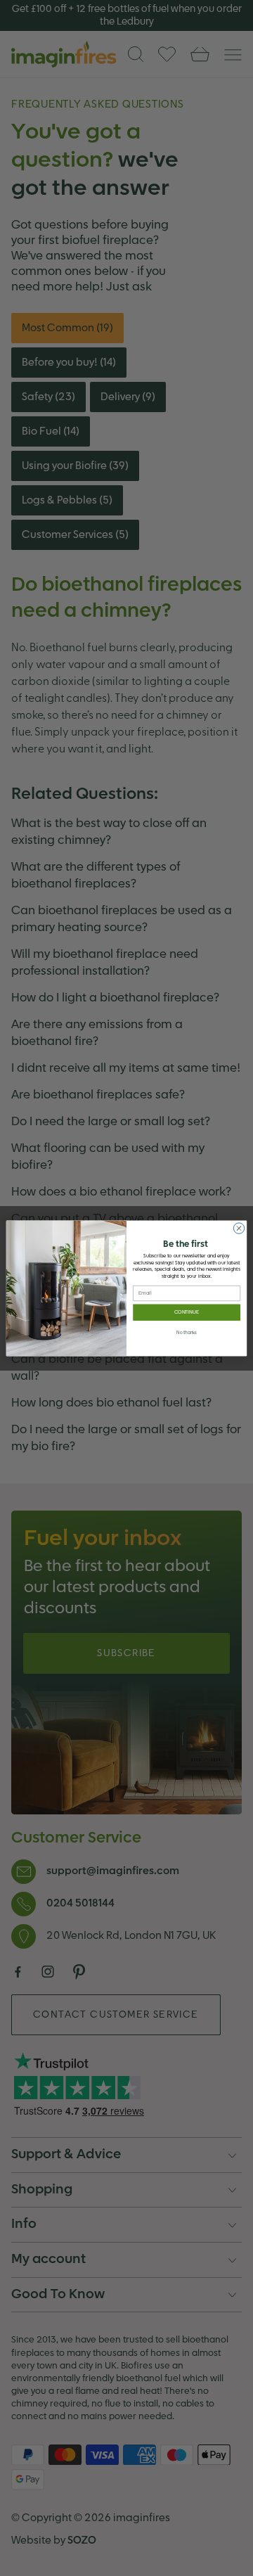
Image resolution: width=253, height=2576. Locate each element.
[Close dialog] (239, 1228)
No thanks (187, 1332)
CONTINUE (187, 1312)
